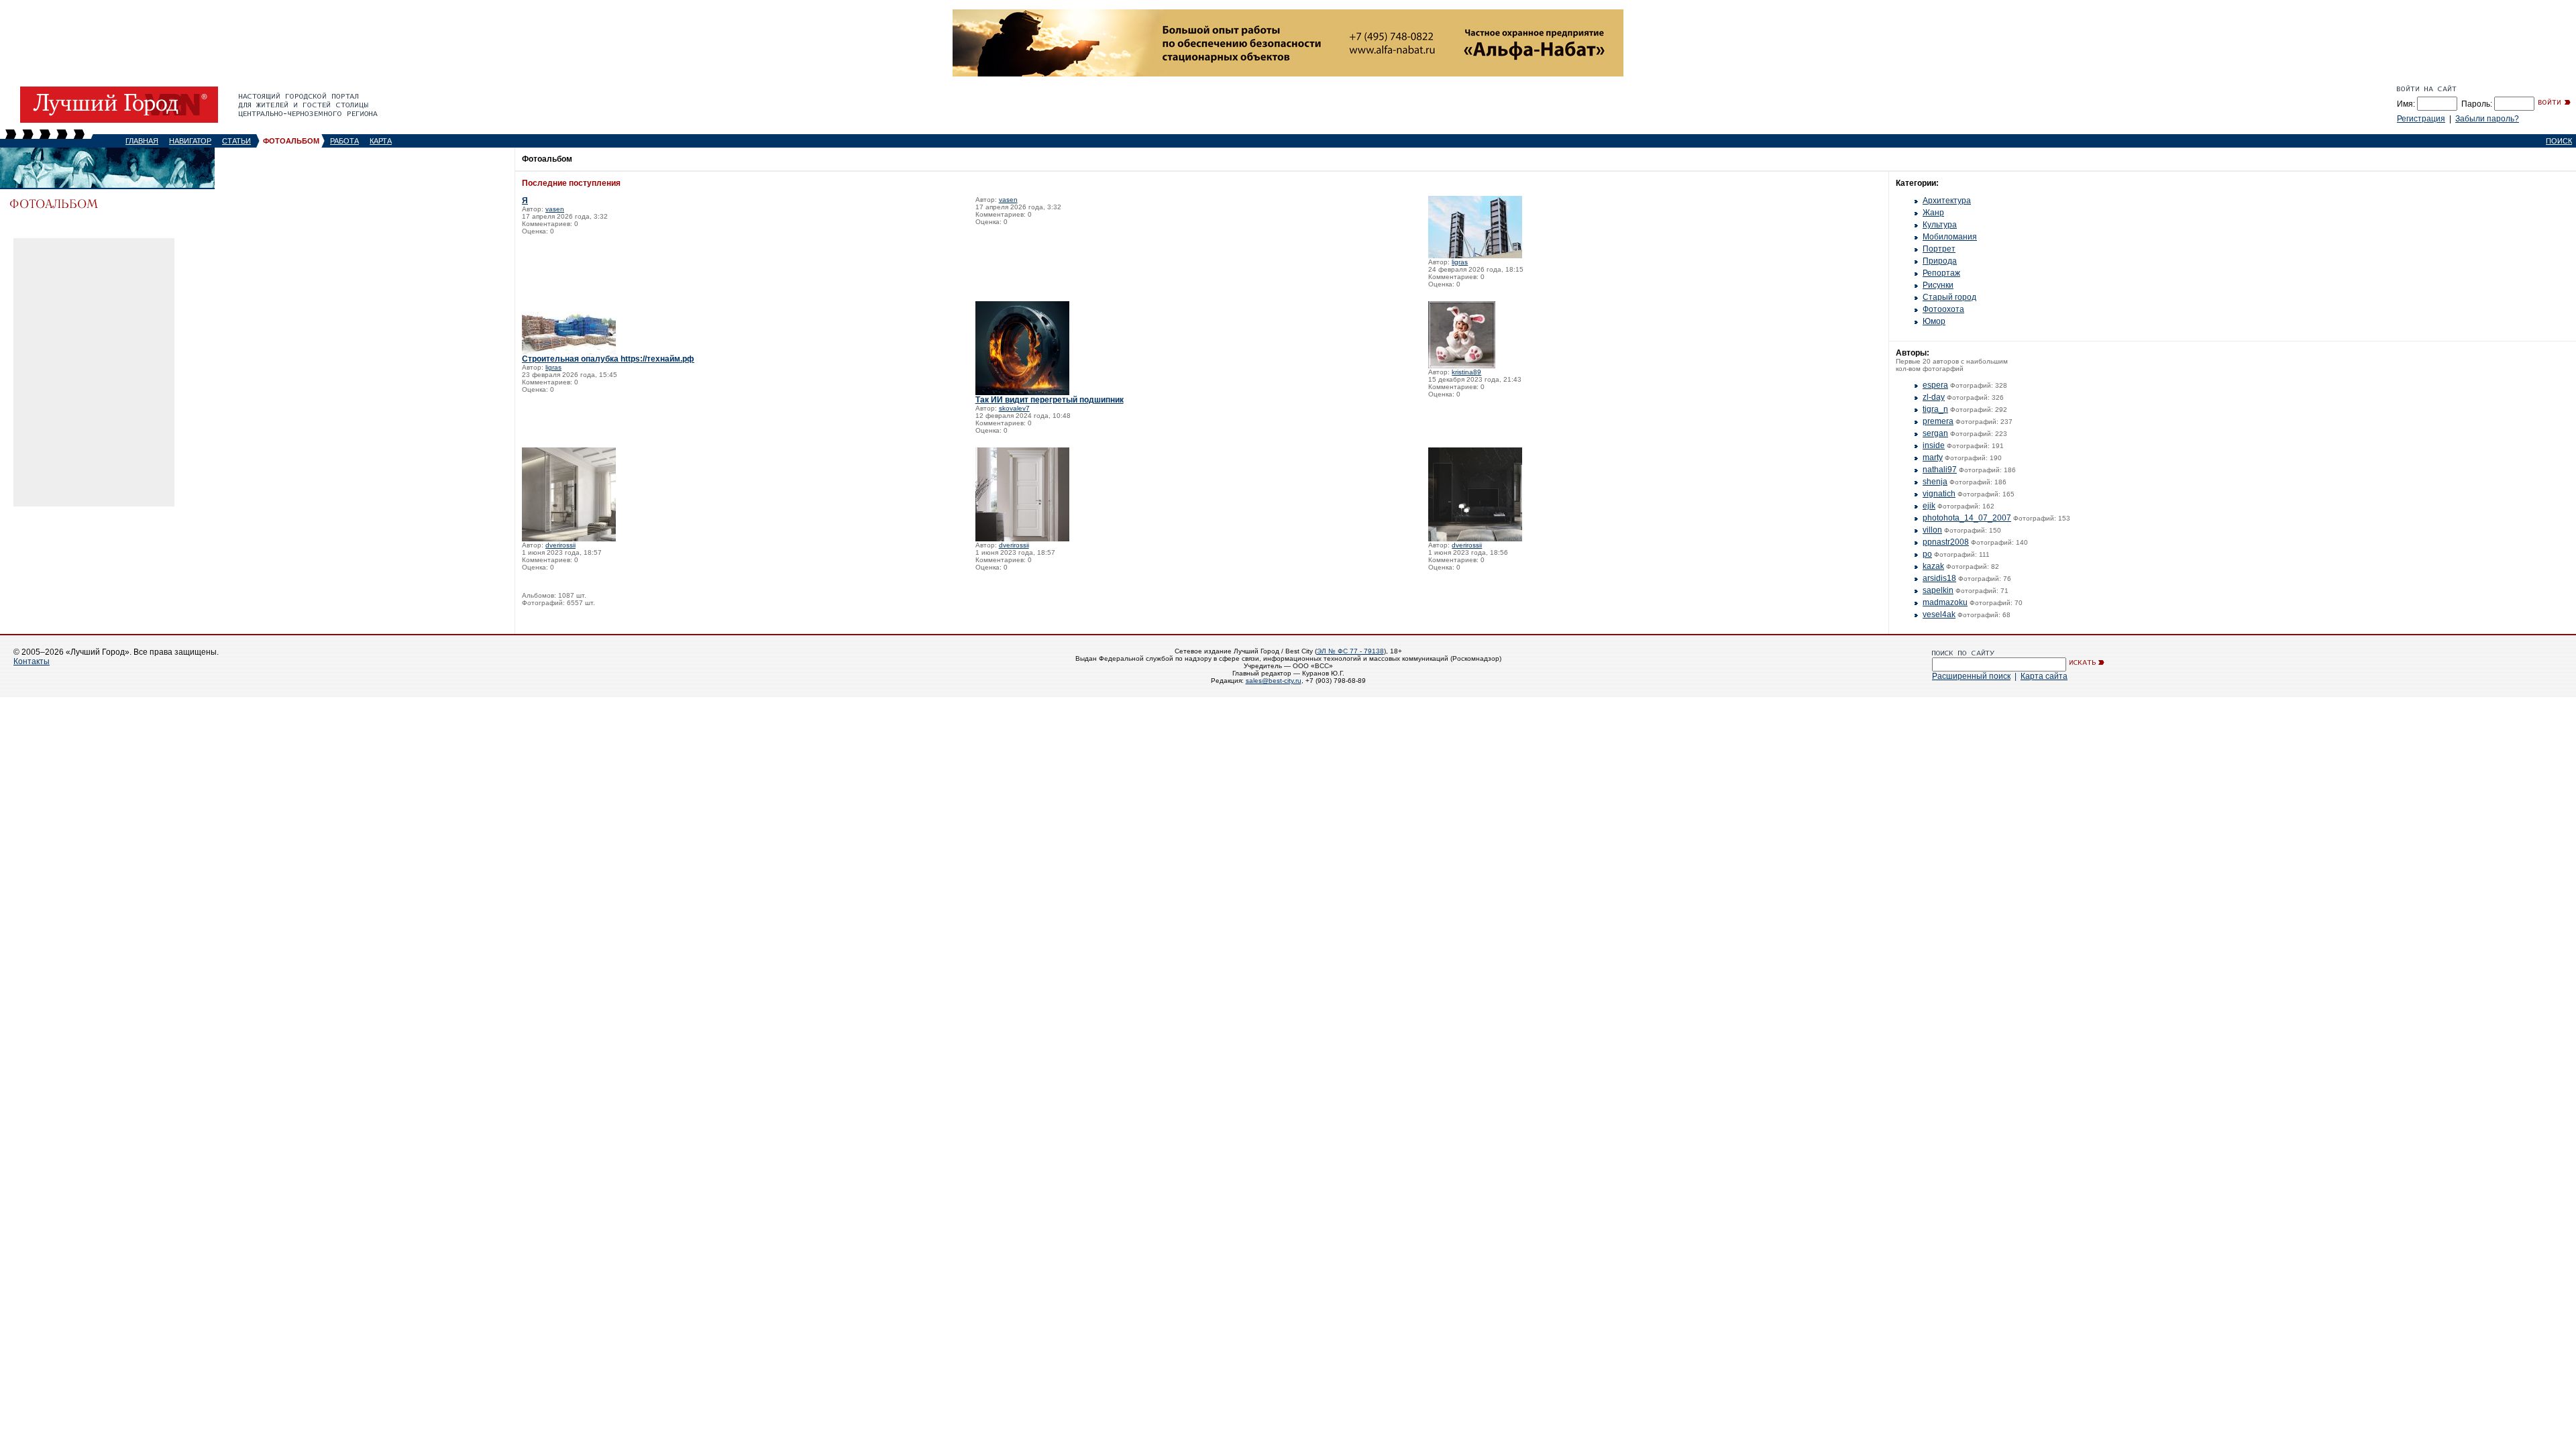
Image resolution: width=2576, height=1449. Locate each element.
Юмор (1934, 321)
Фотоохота (1943, 309)
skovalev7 (1014, 408)
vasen (555, 209)
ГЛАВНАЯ (142, 141)
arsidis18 (1939, 578)
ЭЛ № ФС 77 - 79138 (1350, 651)
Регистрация (2421, 119)
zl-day (1934, 397)
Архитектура (1947, 201)
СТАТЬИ (236, 141)
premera (1938, 421)
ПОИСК (2559, 141)
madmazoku (1945, 602)
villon (1932, 530)
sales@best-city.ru (1274, 681)
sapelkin (1938, 590)
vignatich (1939, 494)
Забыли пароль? (2487, 119)
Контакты (32, 661)
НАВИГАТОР (190, 141)
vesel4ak (1939, 614)
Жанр (1933, 213)
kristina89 (1466, 372)
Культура (1940, 225)
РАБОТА (344, 141)
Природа (1940, 261)
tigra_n (1935, 409)
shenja (1935, 482)
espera (1935, 385)
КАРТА (381, 141)
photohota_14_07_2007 (1967, 518)
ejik (1929, 506)
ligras (1460, 262)
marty (1933, 458)
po (1927, 554)
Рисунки (1938, 285)
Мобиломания (1950, 237)
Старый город (1949, 297)
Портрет (1939, 249)
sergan (1935, 433)
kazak (1933, 566)
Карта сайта (2044, 676)
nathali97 (1940, 470)
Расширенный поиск (1971, 676)
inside (1934, 445)
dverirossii (560, 545)
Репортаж (1941, 273)
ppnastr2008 (1946, 542)
